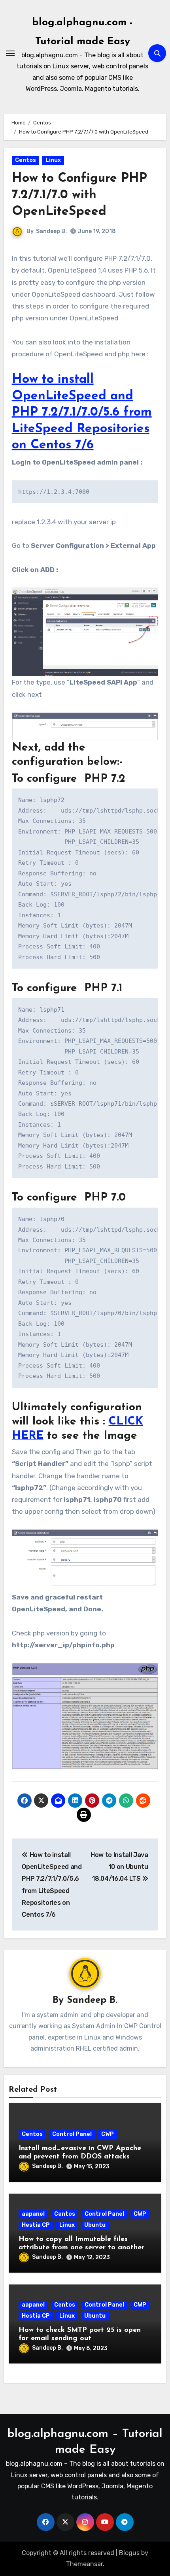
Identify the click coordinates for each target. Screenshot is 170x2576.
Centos (25, 160)
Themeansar (84, 2564)
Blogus (129, 2553)
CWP (108, 2134)
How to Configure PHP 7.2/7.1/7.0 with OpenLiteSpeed (79, 195)
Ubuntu (95, 2225)
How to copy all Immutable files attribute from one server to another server (81, 2248)
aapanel (33, 2214)
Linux (53, 160)
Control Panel (72, 2134)
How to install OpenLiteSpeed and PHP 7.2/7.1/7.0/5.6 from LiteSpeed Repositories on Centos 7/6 (82, 412)
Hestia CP (36, 2225)
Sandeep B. (51, 231)
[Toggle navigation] (10, 53)
